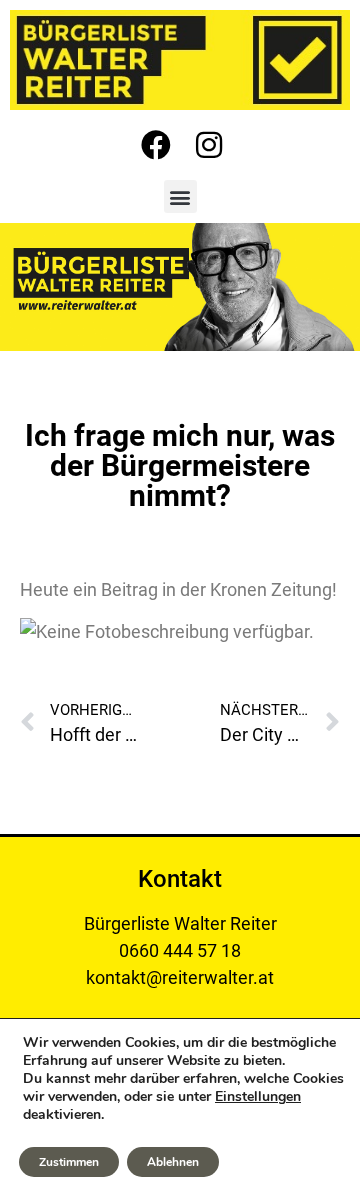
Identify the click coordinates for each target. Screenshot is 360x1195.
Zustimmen (69, 1162)
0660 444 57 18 (180, 950)
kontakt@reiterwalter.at (180, 977)
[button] (180, 196)
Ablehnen (173, 1162)
